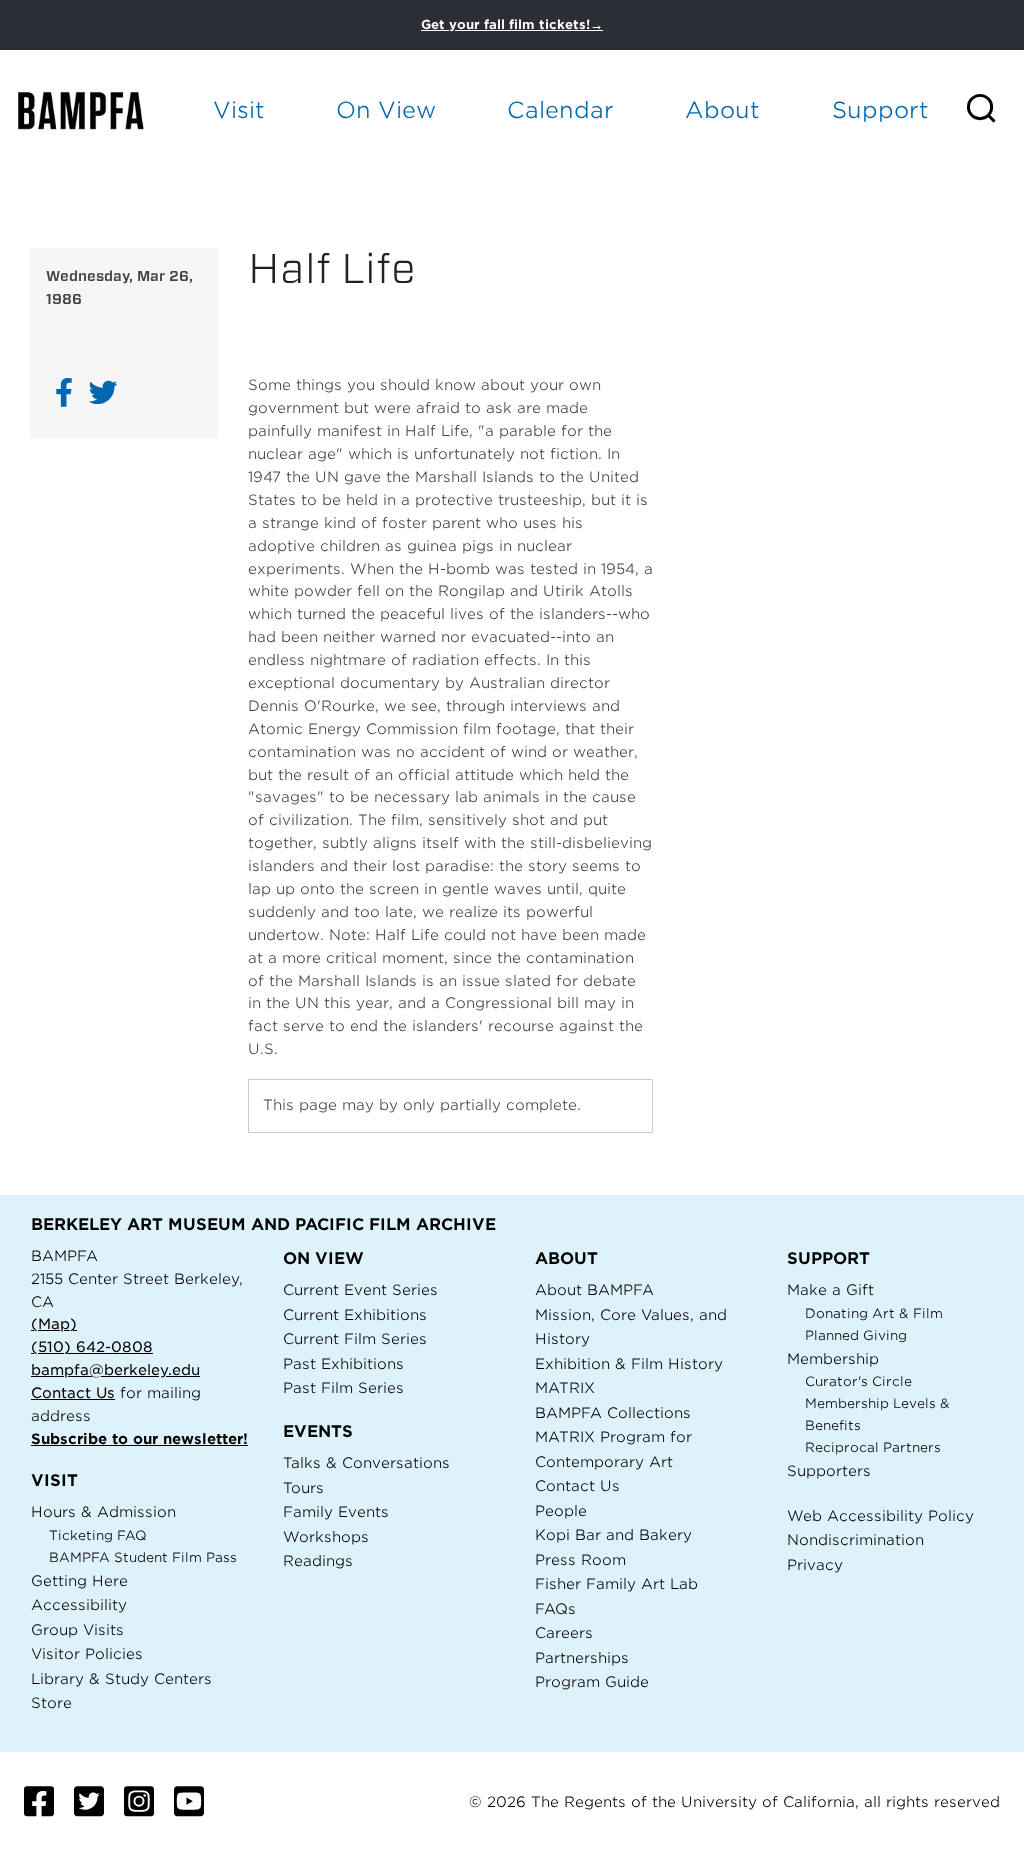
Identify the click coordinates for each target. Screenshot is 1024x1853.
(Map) (54, 1323)
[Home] (96, 110)
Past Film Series (343, 1387)
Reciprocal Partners (873, 1447)
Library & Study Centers (121, 1678)
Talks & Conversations (366, 1462)
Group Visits (77, 1629)
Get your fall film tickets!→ (512, 24)
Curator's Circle (858, 1381)
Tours (303, 1487)
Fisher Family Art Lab (616, 1583)
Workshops (326, 1536)
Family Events (336, 1511)
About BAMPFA (594, 1289)
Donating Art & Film (874, 1313)
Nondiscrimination (855, 1539)
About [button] (722, 109)
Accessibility (79, 1604)
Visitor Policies (87, 1653)
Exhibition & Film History (629, 1363)
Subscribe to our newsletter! (139, 1438)
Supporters (829, 1470)
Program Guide (592, 1681)
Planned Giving (856, 1335)
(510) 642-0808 (92, 1346)
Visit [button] (239, 109)
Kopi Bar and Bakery (613, 1534)
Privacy (815, 1564)
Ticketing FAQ (98, 1535)
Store (51, 1702)
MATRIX (565, 1387)
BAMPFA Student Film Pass (143, 1557)
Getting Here (79, 1580)
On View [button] (386, 109)
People (561, 1510)
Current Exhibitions (355, 1314)
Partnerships (582, 1657)
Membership (833, 1358)
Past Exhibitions (343, 1363)
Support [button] (880, 109)
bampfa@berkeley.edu (115, 1369)
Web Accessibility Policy (880, 1515)
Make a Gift (830, 1289)
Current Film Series (355, 1338)
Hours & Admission (103, 1511)
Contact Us (73, 1392)
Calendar (560, 109)
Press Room (580, 1559)
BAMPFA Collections (613, 1412)
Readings (318, 1560)
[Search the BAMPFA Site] (994, 110)
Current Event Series (360, 1289)
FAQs (555, 1608)
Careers (564, 1632)
